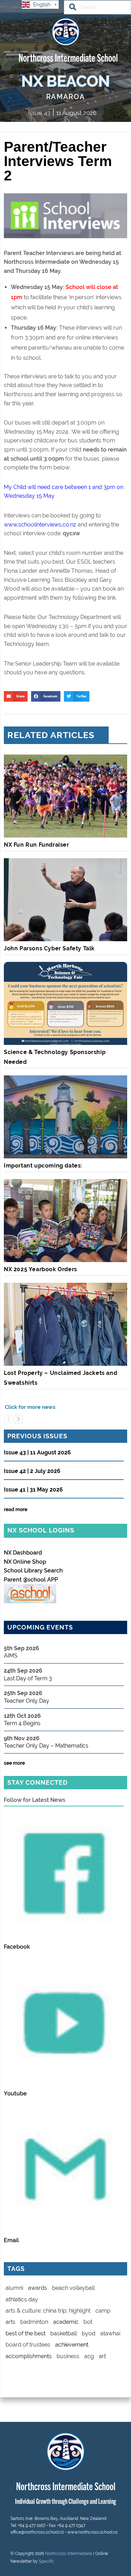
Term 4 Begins (22, 1723)
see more (14, 1763)
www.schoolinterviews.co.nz (40, 525)
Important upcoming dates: (43, 1166)
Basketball (64, 2333)
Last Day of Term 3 (28, 1678)
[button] (16, 696)
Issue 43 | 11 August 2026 (37, 1453)
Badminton (34, 2322)
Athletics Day (22, 2299)
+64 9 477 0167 (32, 2526)
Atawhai (110, 2333)
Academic (66, 2322)
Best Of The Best (26, 2333)
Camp (103, 2311)
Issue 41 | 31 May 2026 (33, 1490)
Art (102, 2356)
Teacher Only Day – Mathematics (46, 1746)
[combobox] (97, 7)
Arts (10, 2322)
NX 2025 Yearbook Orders (41, 1269)
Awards (38, 2288)
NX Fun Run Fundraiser (37, 845)
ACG (89, 2356)
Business (68, 2356)
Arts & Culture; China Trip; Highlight (48, 2311)
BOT (88, 2322)
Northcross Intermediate (69, 2554)
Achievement (72, 2345)
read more (16, 1509)
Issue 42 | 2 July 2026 (32, 1471)
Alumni (14, 2288)
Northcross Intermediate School (68, 57)
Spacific (46, 2561)
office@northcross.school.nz (37, 2532)
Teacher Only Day (27, 1701)
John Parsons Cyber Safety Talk (49, 948)
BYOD (89, 2333)
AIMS (11, 1656)
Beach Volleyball (73, 2288)
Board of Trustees (28, 2345)
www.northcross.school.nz (93, 2532)
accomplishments (29, 2356)
